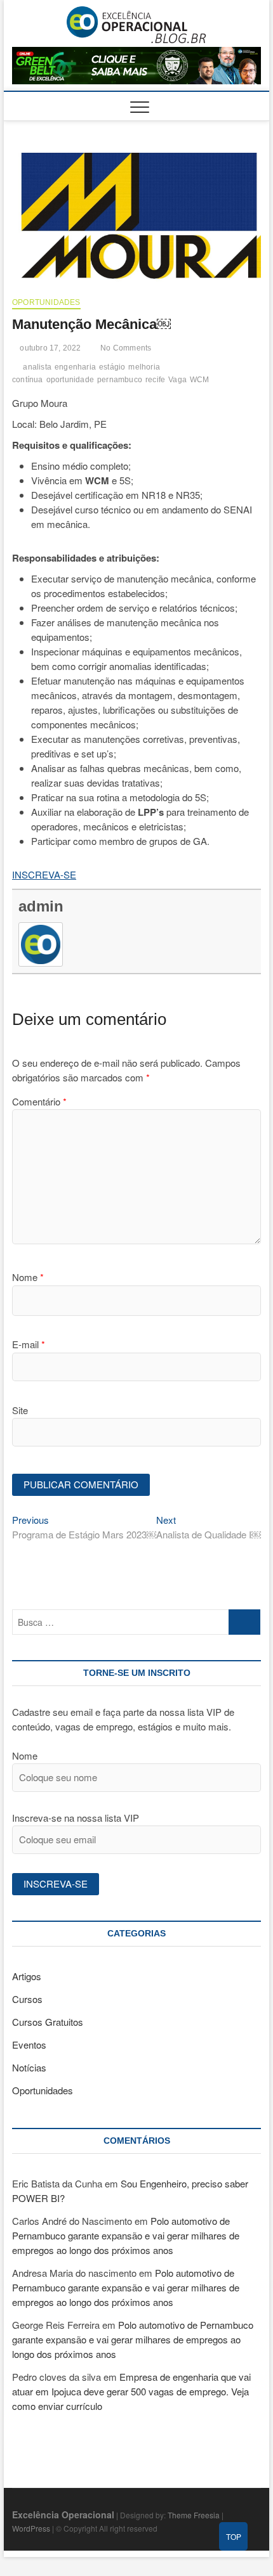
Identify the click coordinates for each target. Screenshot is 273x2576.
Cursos (27, 1999)
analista (37, 367)
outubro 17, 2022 (49, 348)
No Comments (125, 348)
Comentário (39, 1101)
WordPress (31, 2528)
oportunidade (70, 380)
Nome (28, 1277)
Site (20, 1410)
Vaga (177, 380)
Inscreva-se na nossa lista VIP (76, 1818)
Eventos (29, 2045)
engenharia (75, 367)
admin (41, 906)
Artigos (27, 1976)
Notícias (29, 2067)
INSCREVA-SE (44, 874)
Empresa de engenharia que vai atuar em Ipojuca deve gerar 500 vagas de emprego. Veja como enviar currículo (131, 2391)
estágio (112, 367)
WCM (200, 380)
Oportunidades (46, 302)
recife (155, 380)
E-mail (29, 1344)
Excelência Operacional (63, 2515)
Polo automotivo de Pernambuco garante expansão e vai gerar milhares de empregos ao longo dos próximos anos (126, 2235)
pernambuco (120, 380)
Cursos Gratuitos (48, 2022)
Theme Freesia (194, 2515)
